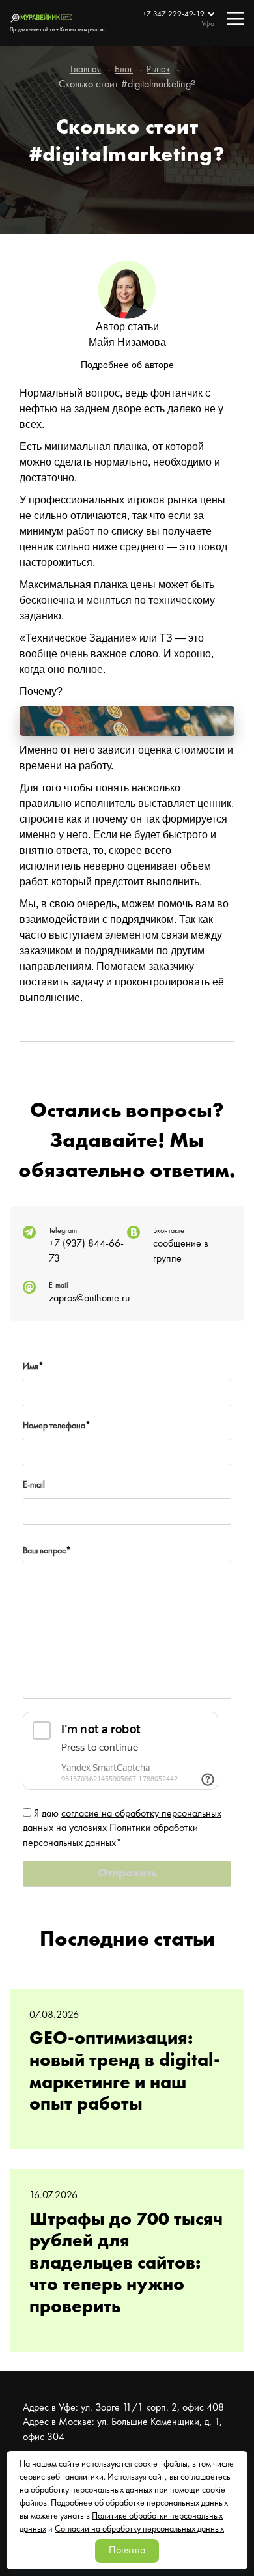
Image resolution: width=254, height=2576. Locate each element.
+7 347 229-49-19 (175, 14)
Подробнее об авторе (127, 365)
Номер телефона (57, 1426)
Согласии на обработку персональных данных (139, 2529)
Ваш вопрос (47, 1551)
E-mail (34, 1485)
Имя (33, 1366)
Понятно (127, 2551)
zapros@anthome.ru (89, 1299)
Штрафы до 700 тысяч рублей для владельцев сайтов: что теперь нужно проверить (126, 2264)
